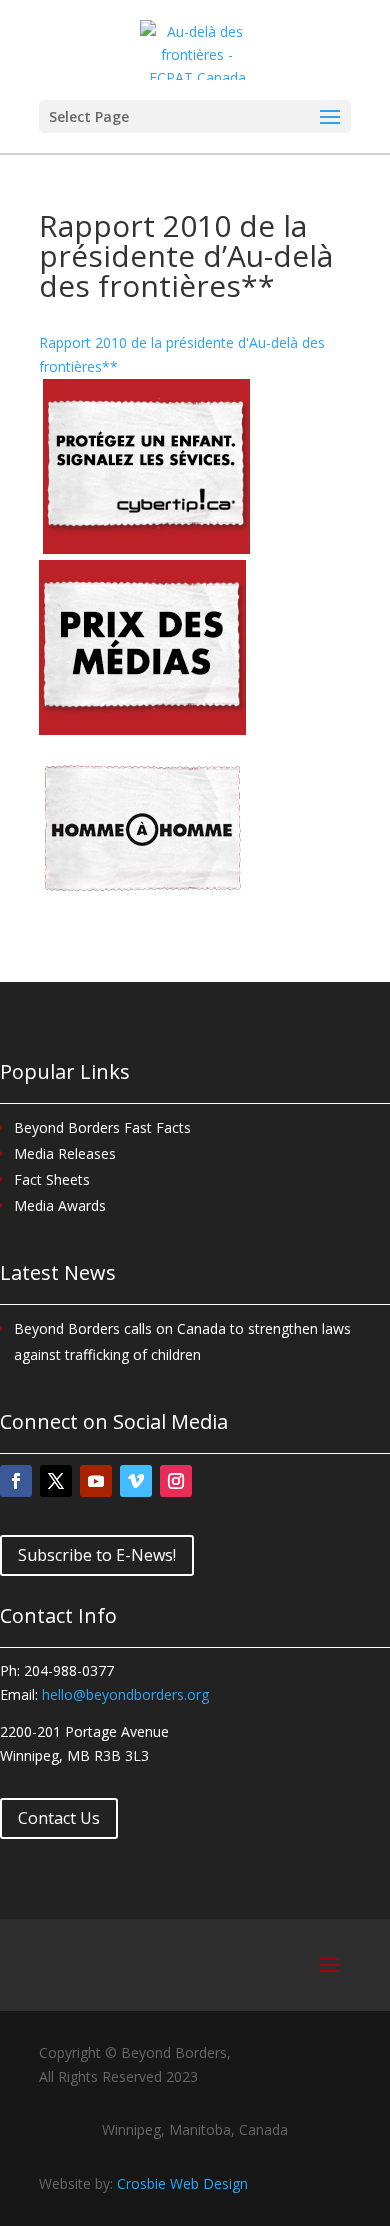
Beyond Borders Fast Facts (102, 1127)
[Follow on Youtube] (96, 1481)
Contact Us (59, 1818)
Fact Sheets (52, 1179)
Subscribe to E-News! (97, 1555)
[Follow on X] (56, 1481)
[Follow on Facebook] (16, 1481)
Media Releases (65, 1153)
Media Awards (60, 1205)
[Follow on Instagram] (176, 1481)
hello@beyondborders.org (125, 1694)
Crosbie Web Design (182, 2183)
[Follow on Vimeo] (136, 1481)
